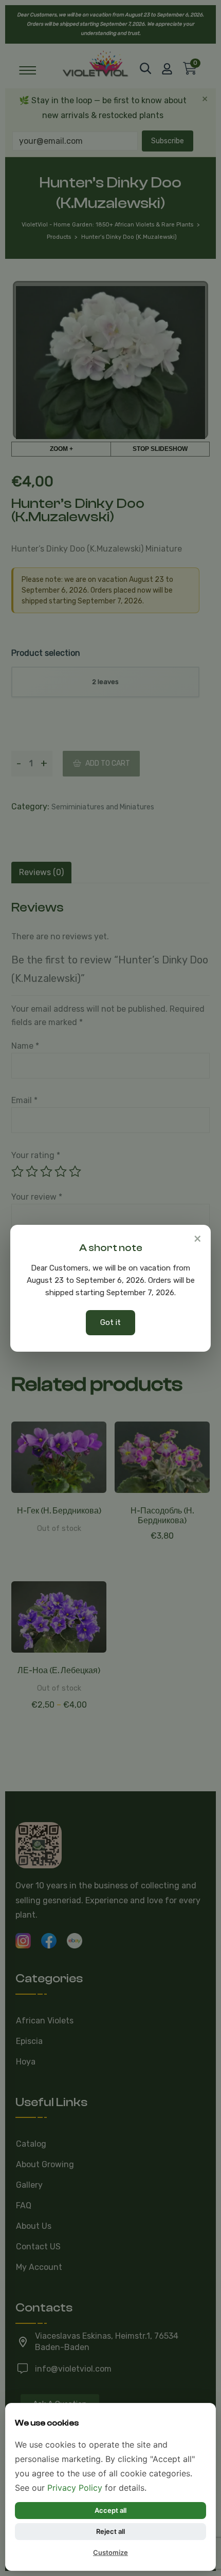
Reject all (110, 2531)
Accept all (110, 2510)
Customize (110, 2552)
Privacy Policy (75, 2488)
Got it (110, 1322)
